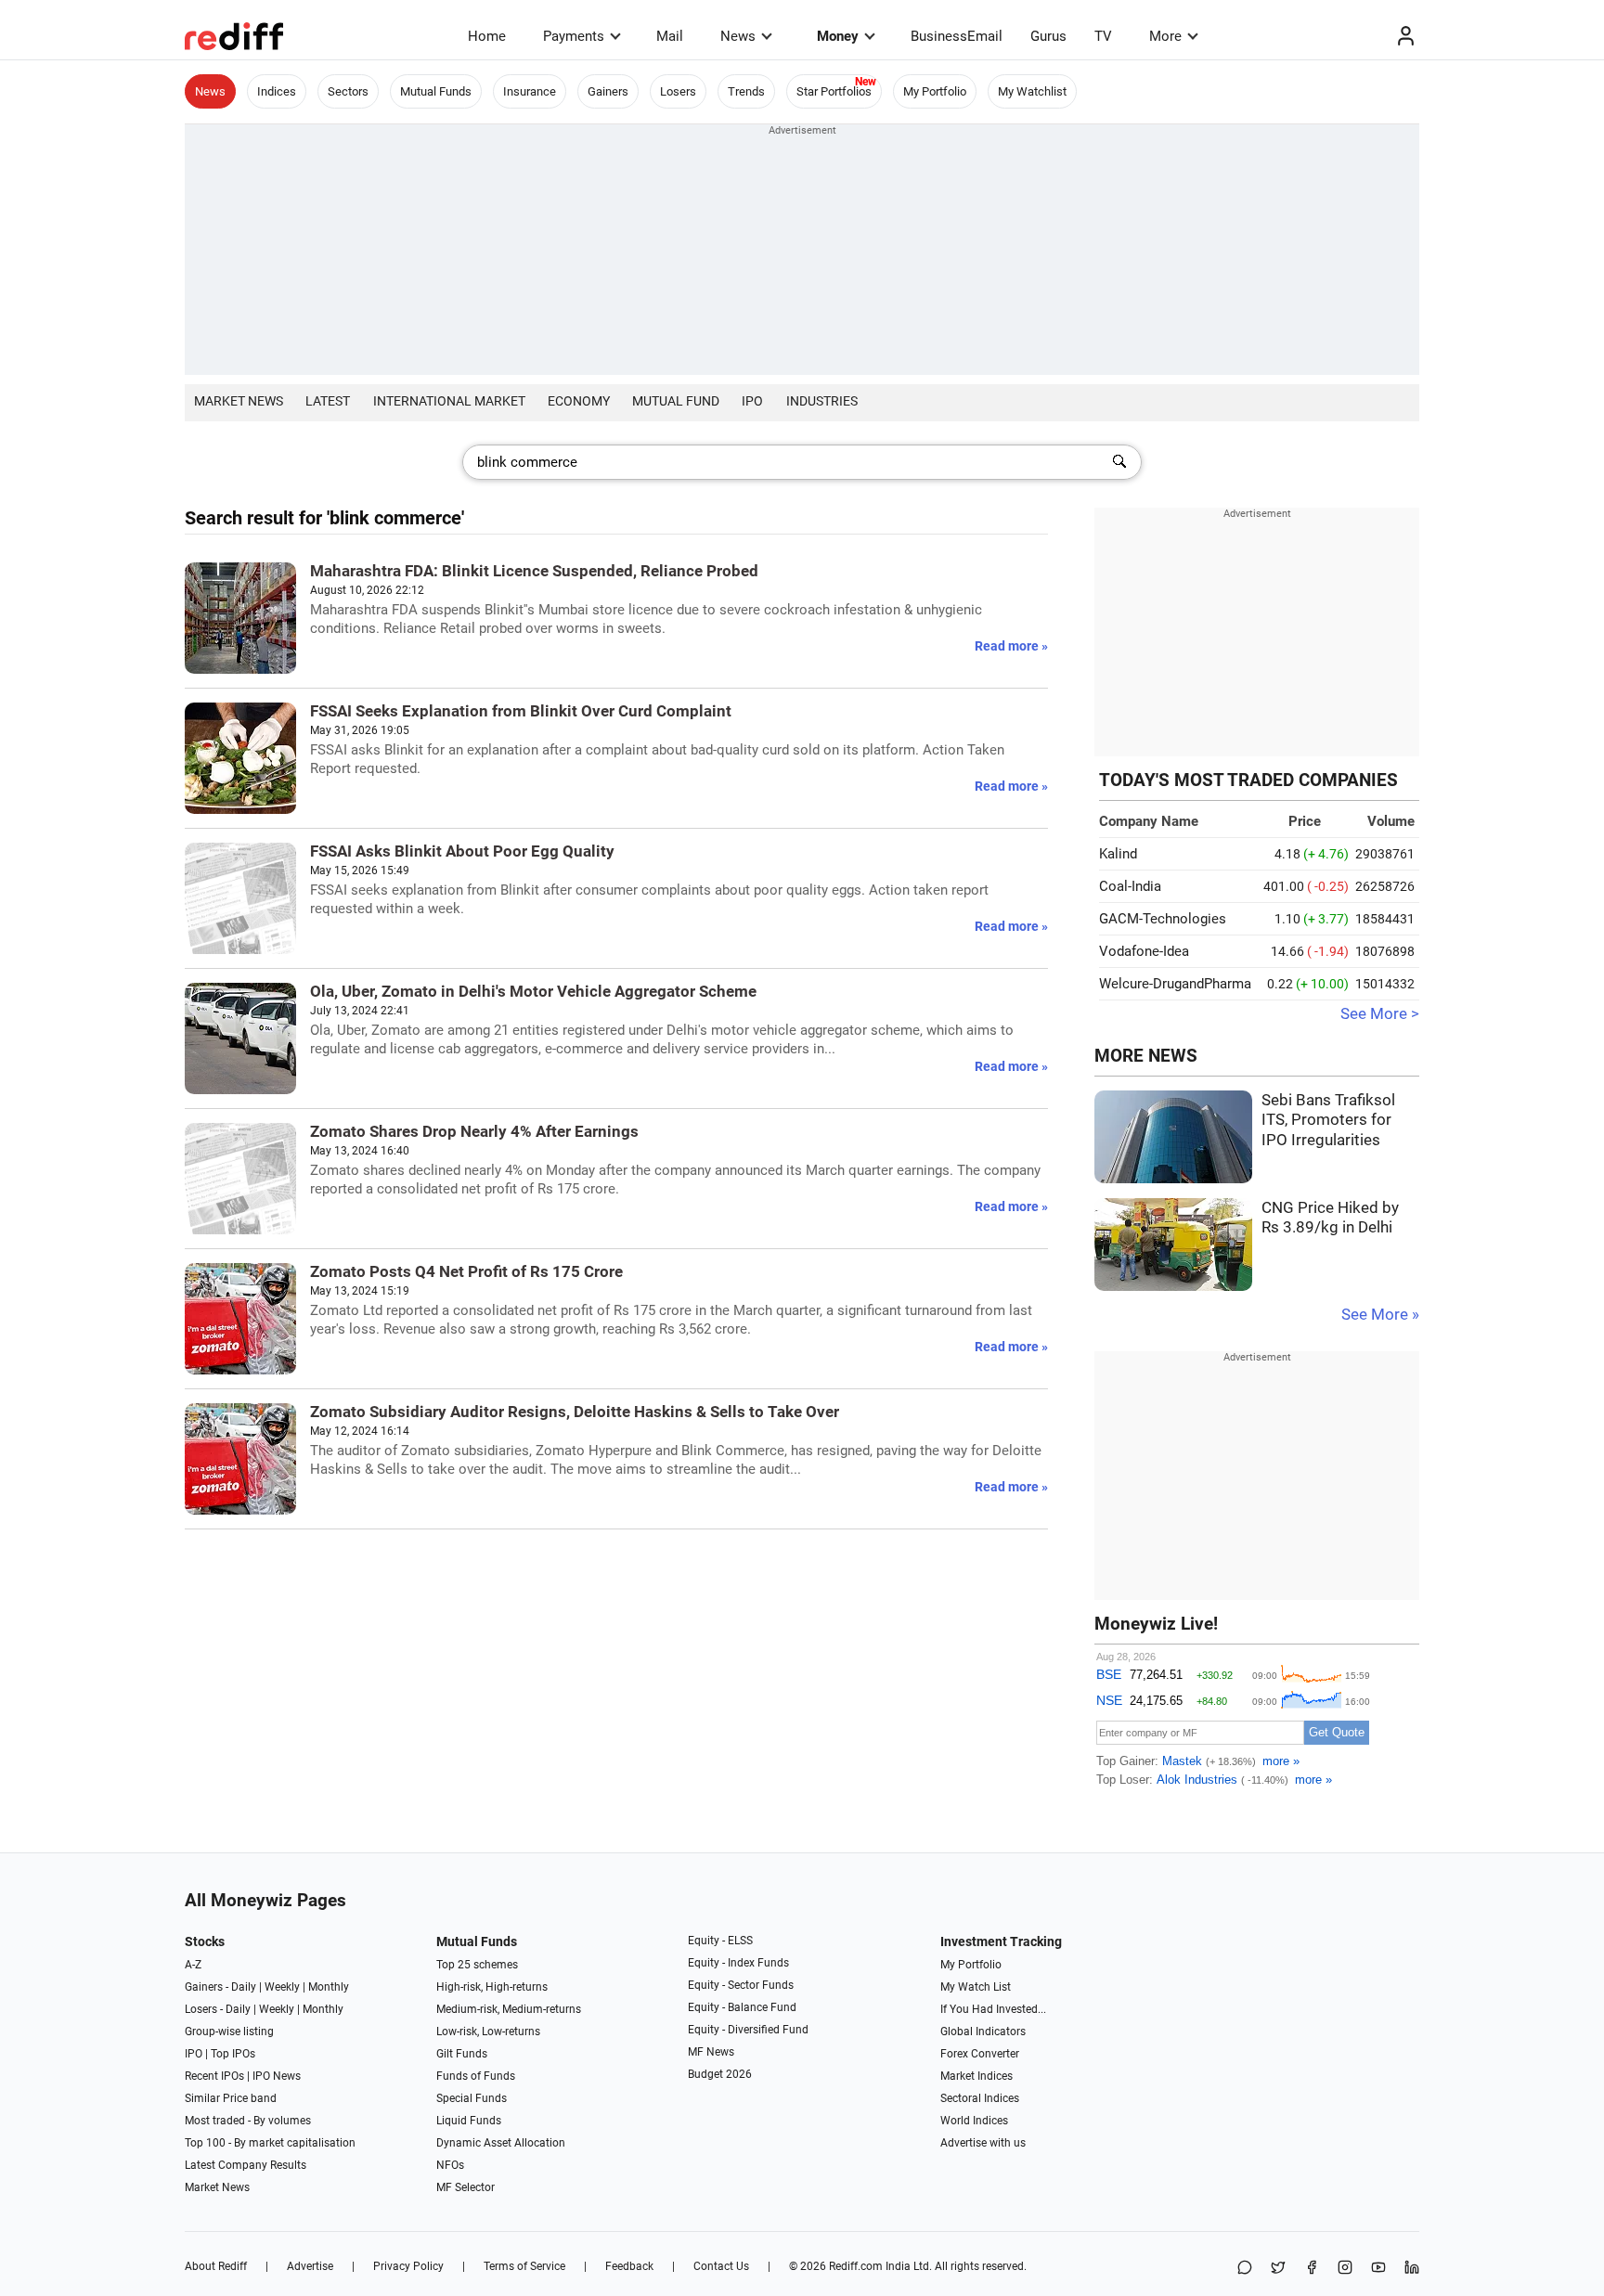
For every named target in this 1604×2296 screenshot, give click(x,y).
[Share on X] (1278, 2269)
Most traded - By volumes (248, 2121)
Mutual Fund (676, 401)
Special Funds (472, 2098)
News (738, 36)
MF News (711, 2052)
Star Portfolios (834, 91)
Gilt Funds (462, 2054)
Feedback (629, 2266)
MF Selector (466, 2187)
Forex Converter (980, 2054)
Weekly (282, 1987)
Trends (746, 91)
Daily (244, 1987)
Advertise (310, 2266)
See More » (1380, 1315)
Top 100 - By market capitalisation (270, 2143)
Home (487, 36)
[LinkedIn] (1412, 2269)
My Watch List (976, 1987)
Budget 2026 (720, 2074)
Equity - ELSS (720, 1941)
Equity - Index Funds (738, 1963)
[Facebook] (1312, 2269)
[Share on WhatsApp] (1245, 2269)
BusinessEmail (957, 36)
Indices (277, 91)
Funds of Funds (476, 2076)
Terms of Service (524, 2266)
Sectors (348, 91)
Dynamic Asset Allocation (501, 2143)
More (1165, 36)
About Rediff (216, 2266)
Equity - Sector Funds (741, 1985)
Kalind (1118, 854)
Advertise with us (983, 2143)
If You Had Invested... (993, 2009)
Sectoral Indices (980, 2098)
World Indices (974, 2121)
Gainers (608, 91)
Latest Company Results (246, 2165)
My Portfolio (935, 91)
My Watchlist (1032, 91)
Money (838, 36)
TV (1103, 36)
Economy (579, 401)
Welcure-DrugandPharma (1175, 984)
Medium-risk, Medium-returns (509, 2009)
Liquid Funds (469, 2121)
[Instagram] (1345, 2269)
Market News (239, 401)
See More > (1380, 1014)
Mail (670, 36)
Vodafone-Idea (1144, 951)
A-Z (193, 1965)
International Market (449, 401)
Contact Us (721, 2266)
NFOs (450, 2165)
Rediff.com (856, 2266)
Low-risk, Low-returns (488, 2032)
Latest (328, 401)
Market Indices (977, 2076)
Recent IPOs (214, 2076)
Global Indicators (983, 2032)
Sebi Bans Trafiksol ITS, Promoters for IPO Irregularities (1328, 1120)
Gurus (1048, 36)
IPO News (277, 2076)
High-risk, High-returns (492, 1987)
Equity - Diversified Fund (748, 2030)
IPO (752, 401)
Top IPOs (233, 2054)
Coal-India (1130, 886)
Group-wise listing (229, 2032)
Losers (678, 91)
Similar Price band (231, 2098)
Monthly (329, 1987)
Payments (574, 36)
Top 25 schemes (477, 1965)
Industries (822, 401)
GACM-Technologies (1163, 919)
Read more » (1011, 646)
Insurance (530, 91)
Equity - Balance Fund (742, 2007)
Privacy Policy (408, 2266)
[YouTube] (1378, 2269)
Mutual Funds (436, 91)
